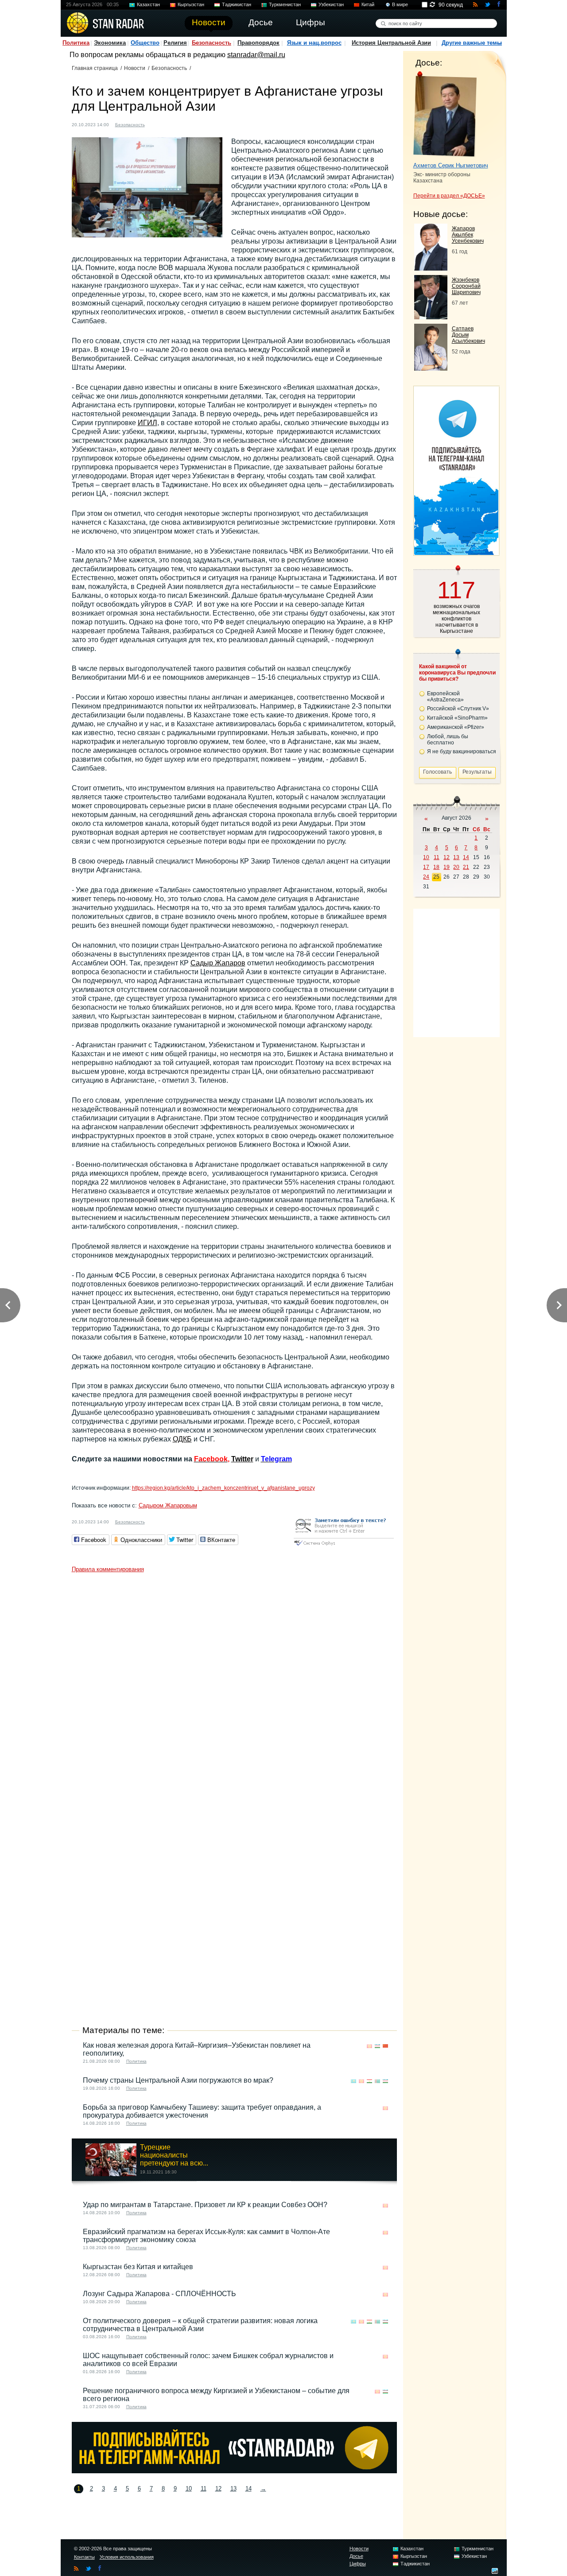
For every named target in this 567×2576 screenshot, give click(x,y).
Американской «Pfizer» (456, 727)
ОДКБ (182, 1439)
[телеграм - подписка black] (234, 2471)
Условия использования (127, 2557)
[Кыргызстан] (165, 124)
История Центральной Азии (391, 43)
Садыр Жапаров (218, 963)
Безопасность (212, 43)
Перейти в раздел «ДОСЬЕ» (449, 196)
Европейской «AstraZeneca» (445, 697)
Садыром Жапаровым (168, 1505)
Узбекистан (331, 4)
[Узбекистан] (190, 124)
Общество (145, 43)
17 (426, 867)
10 (189, 2489)
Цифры (358, 2564)
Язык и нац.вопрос (314, 43)
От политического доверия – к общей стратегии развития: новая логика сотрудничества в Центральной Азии (200, 2325)
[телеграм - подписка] (456, 552)
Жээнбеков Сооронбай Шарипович (466, 286)
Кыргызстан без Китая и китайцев (138, 2267)
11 (204, 2489)
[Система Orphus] (344, 1546)
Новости (135, 68)
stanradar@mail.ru (256, 55)
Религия (175, 43)
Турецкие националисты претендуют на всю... (174, 2155)
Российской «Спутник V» (458, 709)
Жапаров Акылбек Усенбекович (468, 235)
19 (447, 867)
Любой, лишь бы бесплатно (448, 740)
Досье (356, 2556)
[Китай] (385, 2046)
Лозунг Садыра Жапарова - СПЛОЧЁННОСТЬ (159, 2294)
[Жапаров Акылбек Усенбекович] (431, 268)
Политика (76, 43)
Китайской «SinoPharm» (457, 718)
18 (436, 867)
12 (218, 2489)
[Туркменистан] (182, 124)
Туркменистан (285, 4)
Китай (368, 4)
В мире (400, 4)
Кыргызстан (191, 4)
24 (426, 877)
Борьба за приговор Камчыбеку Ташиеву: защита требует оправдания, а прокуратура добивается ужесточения (202, 2111)
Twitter (242, 1459)
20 (456, 867)
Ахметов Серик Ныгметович (451, 165)
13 (233, 2489)
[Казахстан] (157, 124)
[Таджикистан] (174, 124)
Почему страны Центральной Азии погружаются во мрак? (178, 2080)
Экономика (110, 43)
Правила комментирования (108, 1569)
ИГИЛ (148, 423)
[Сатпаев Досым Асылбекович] (431, 368)
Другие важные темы (472, 43)
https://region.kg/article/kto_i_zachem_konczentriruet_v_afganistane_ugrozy (223, 1488)
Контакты (84, 2557)
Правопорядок (258, 43)
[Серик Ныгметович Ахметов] (445, 114)
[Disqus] (234, 1688)
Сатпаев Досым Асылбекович (468, 335)
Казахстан (148, 4)
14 (249, 2489)
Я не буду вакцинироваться (462, 751)
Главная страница (95, 68)
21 (466, 867)
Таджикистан (237, 4)
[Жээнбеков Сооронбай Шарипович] (431, 317)
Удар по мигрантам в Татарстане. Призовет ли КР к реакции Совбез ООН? (205, 2205)
